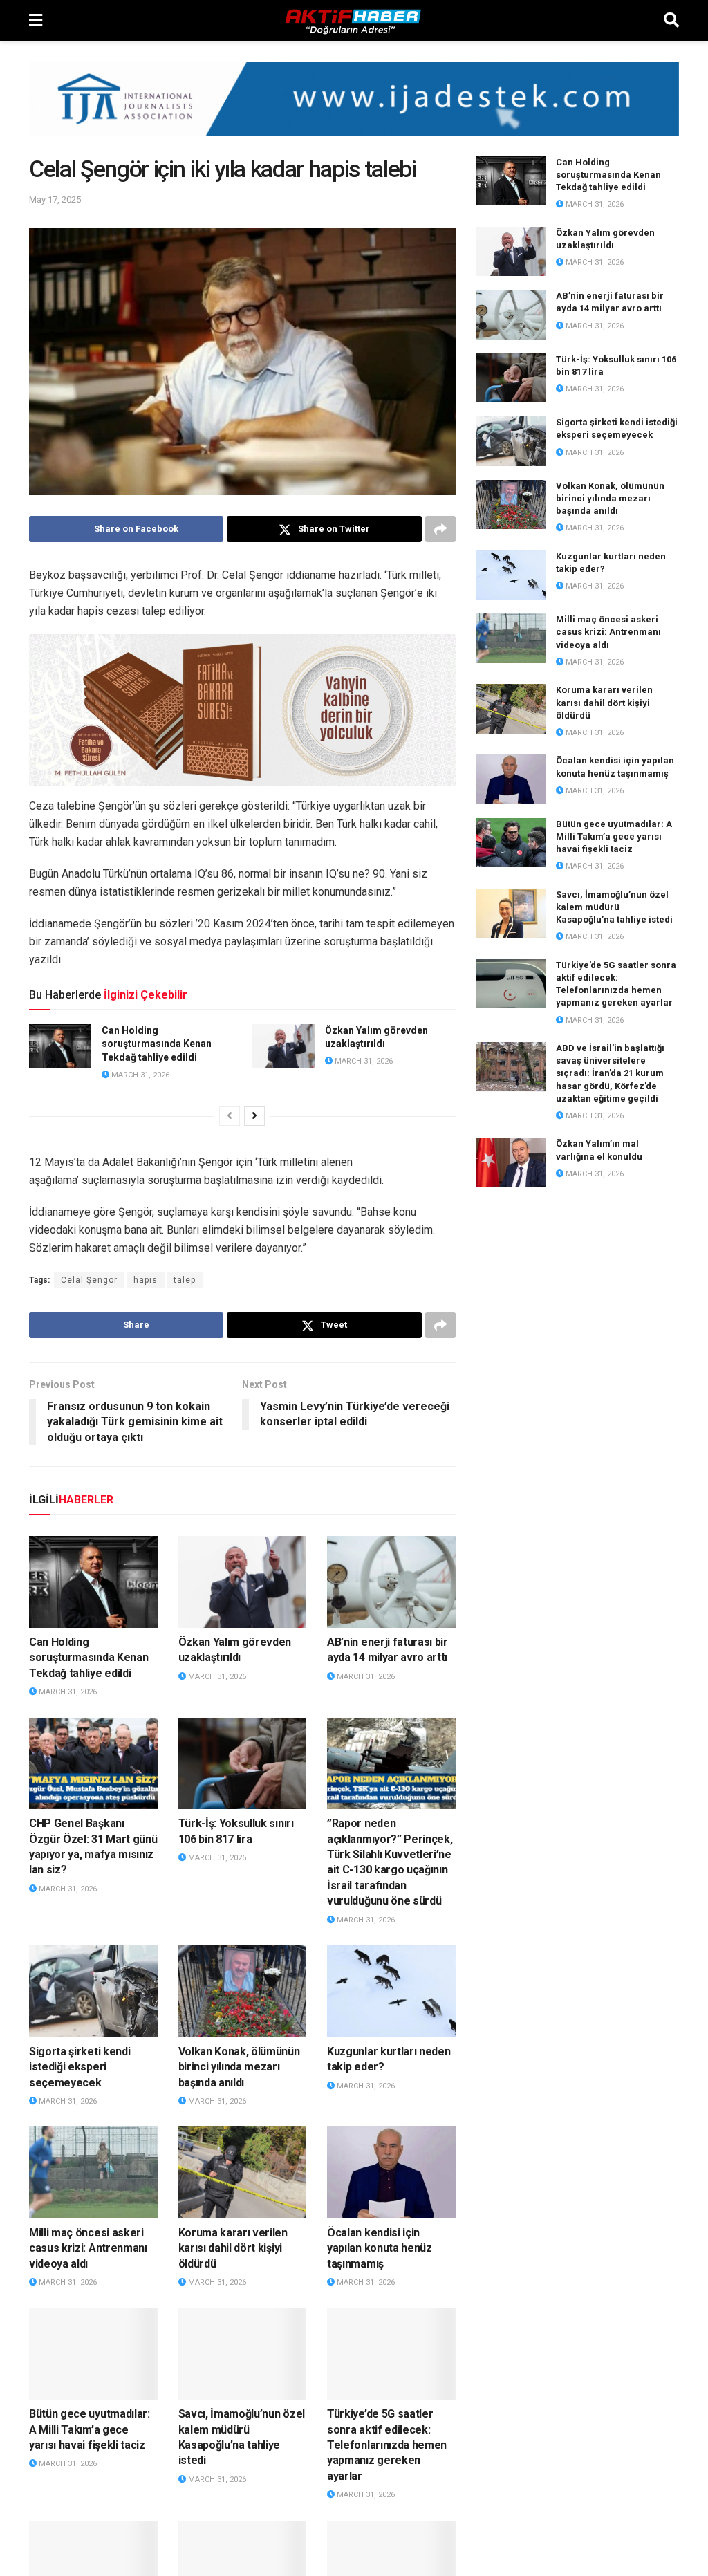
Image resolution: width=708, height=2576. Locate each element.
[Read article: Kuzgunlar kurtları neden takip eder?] (391, 1991)
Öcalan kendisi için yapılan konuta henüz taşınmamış (380, 2248)
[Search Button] (671, 21)
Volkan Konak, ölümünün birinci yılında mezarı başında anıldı (239, 2067)
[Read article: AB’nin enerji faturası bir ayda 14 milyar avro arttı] (391, 1582)
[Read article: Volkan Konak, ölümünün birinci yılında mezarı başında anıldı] (243, 1991)
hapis (146, 1280)
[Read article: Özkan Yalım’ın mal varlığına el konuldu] (511, 1162)
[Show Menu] (36, 21)
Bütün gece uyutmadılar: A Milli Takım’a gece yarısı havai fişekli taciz (90, 2429)
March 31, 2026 (139, 1075)
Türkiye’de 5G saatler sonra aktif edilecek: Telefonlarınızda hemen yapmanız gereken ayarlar (387, 2445)
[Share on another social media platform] (440, 529)
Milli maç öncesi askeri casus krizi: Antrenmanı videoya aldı (88, 2248)
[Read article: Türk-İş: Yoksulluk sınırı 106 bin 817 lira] (243, 1764)
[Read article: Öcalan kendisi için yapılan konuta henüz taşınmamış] (391, 2172)
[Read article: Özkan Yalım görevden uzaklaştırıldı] (283, 1046)
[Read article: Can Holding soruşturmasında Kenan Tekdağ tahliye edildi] (60, 1046)
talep (185, 1280)
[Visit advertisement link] (354, 109)
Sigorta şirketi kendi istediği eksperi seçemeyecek (80, 2067)
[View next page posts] (254, 1116)
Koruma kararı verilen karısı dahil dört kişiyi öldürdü (233, 2248)
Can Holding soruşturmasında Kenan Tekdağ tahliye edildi (157, 1044)
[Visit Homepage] (353, 21)
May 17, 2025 (55, 200)
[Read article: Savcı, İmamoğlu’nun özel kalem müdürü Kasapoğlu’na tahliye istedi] (243, 2354)
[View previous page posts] (230, 1116)
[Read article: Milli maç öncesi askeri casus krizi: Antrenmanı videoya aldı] (93, 2172)
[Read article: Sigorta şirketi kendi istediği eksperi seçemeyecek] (93, 1991)
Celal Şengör (89, 1280)
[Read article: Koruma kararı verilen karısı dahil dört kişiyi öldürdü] (243, 2172)
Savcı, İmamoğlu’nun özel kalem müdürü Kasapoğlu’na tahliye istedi (614, 907)
